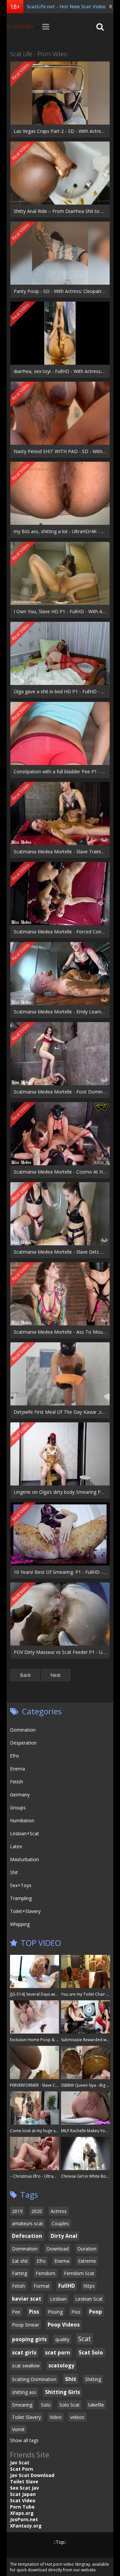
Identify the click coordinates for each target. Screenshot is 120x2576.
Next (55, 1675)
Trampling (21, 1898)
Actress (59, 2211)
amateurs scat (27, 2223)
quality (62, 2339)
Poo (76, 2312)
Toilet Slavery (26, 2417)
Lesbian (58, 2299)
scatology (61, 2366)
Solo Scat (69, 2405)
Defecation (27, 2236)
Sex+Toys (21, 1885)
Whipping (20, 1924)
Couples (60, 2223)
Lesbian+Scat (24, 1833)
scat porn (57, 2353)
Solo (46, 2405)
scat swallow (26, 2366)
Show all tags (24, 2440)
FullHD (67, 2286)
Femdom (45, 2273)
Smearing (22, 2405)
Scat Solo (91, 2353)
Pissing (55, 2312)
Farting (19, 2273)
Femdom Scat (79, 2273)
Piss (34, 2312)
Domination (23, 1730)
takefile (96, 2405)
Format (42, 2286)
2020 (37, 2211)
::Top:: (60, 2542)
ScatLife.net (23, 27)
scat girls (24, 2353)
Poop (95, 2312)
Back (25, 1675)
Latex (16, 1846)
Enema (17, 1769)
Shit (14, 1872)
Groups (18, 1808)
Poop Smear (25, 2325)
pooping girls (29, 2339)
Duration (87, 2249)
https (89, 2286)
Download (57, 2249)
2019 (17, 2211)
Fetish (16, 1782)
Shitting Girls (62, 2392)
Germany (20, 1795)
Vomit (18, 2429)
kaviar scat (27, 2299)
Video (56, 2417)
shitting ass (24, 2392)
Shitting (93, 2379)
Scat (84, 2339)
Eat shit (20, 2261)
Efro (14, 1756)
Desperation (23, 1743)
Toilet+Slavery (25, 1911)
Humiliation (22, 1820)
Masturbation (24, 1859)
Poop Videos (64, 2325)
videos (77, 2417)
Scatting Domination (34, 2379)
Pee (16, 2312)
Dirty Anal (64, 2236)
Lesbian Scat (89, 2299)
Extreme (87, 2261)
